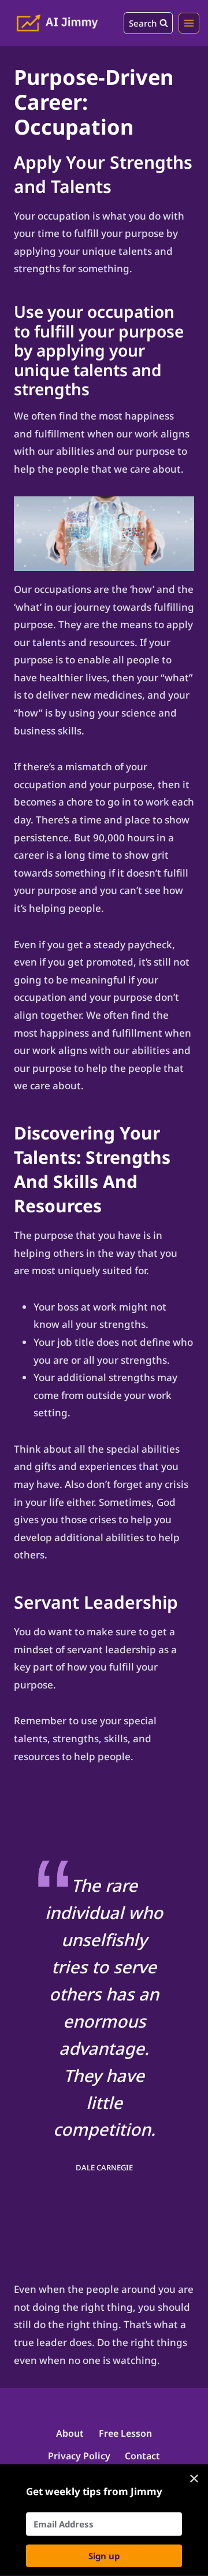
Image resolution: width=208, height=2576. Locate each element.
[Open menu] (189, 23)
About (70, 2433)
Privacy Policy (79, 2456)
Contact (142, 2456)
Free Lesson (125, 2433)
